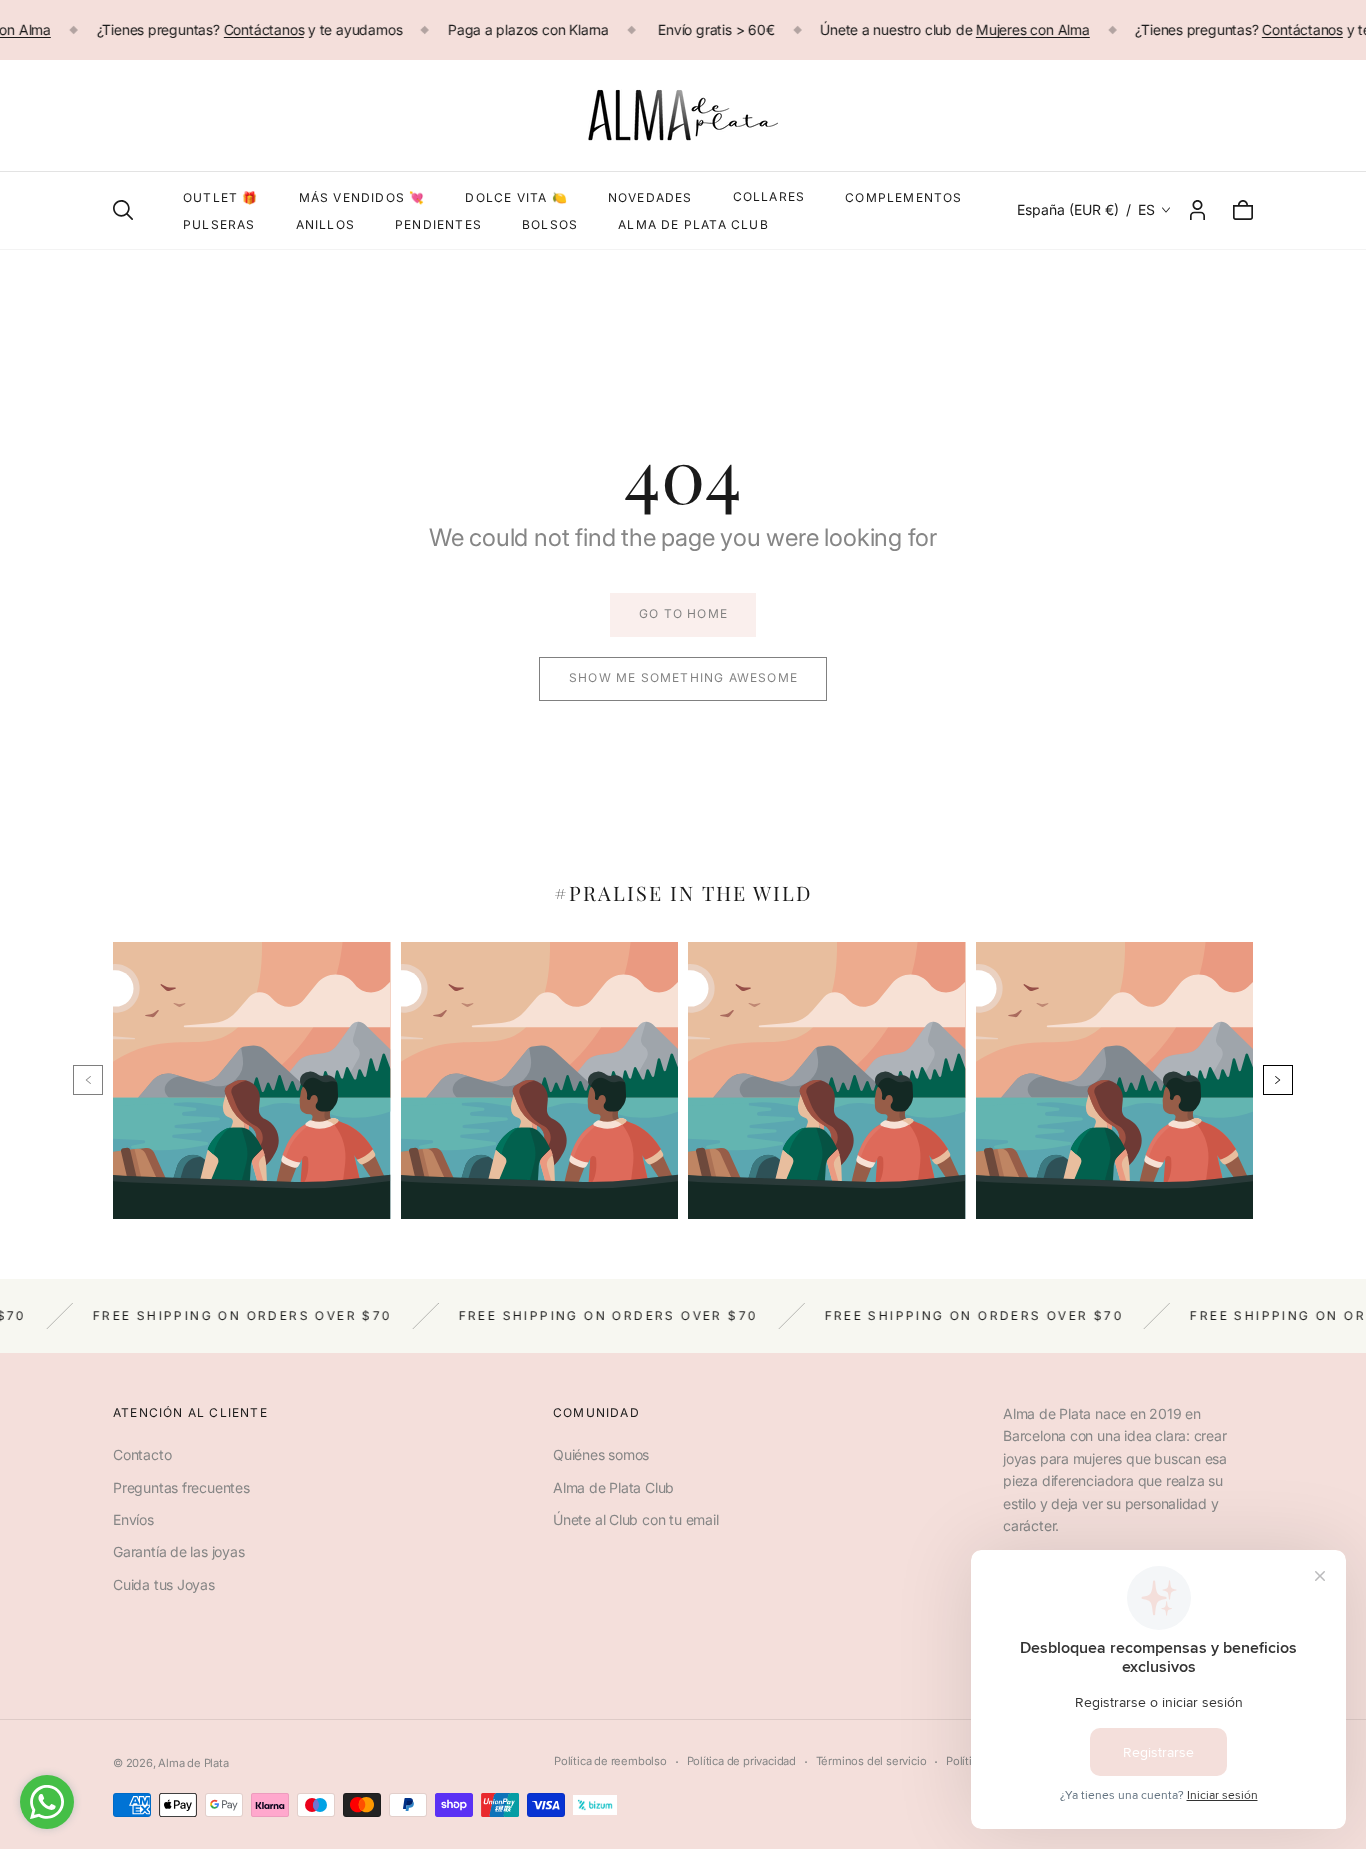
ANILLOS (325, 224)
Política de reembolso (610, 1761)
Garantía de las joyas (179, 1551)
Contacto (142, 1454)
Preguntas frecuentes (181, 1487)
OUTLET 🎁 (221, 197)
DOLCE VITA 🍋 (516, 197)
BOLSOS (550, 224)
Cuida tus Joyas (164, 1584)
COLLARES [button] (769, 196)
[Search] (123, 210)
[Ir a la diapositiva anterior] (88, 1080)
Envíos (133, 1519)
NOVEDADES (650, 197)
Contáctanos (263, 29)
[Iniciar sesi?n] (1197, 210)
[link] (683, 615)
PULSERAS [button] (219, 224)
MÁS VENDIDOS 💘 (362, 197)
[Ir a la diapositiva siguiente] (1278, 1080)
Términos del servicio (871, 1761)
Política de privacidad (741, 1761)
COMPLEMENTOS (903, 197)
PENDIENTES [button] (438, 224)
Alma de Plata (193, 1763)
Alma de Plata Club (613, 1487)
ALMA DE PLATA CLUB (693, 224)
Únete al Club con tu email (636, 1519)
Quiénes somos (601, 1454)
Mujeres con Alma (1033, 29)
